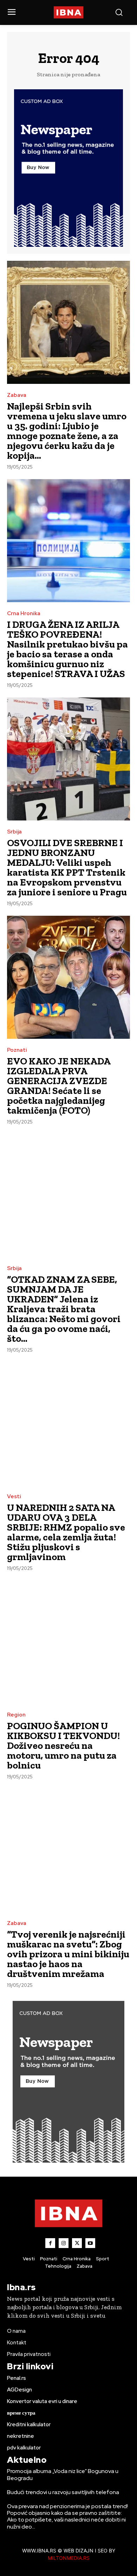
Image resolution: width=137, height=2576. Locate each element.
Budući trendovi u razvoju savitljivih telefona (63, 2492)
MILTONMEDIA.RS (69, 2558)
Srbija (14, 832)
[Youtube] (90, 2243)
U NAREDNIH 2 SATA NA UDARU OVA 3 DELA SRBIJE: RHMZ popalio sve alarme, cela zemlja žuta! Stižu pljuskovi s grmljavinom (66, 1532)
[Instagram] (64, 2243)
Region (16, 1715)
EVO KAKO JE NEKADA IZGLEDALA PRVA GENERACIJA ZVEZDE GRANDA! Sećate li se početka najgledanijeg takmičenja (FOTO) (59, 1086)
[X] (77, 2243)
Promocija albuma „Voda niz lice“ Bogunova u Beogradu (63, 2474)
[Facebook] (50, 2243)
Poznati (17, 1050)
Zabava (17, 395)
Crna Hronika (24, 614)
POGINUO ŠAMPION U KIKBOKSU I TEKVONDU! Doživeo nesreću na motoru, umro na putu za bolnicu (63, 1746)
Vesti (14, 1497)
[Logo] (69, 12)
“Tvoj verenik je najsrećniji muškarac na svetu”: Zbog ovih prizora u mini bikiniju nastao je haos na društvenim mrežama (68, 1954)
